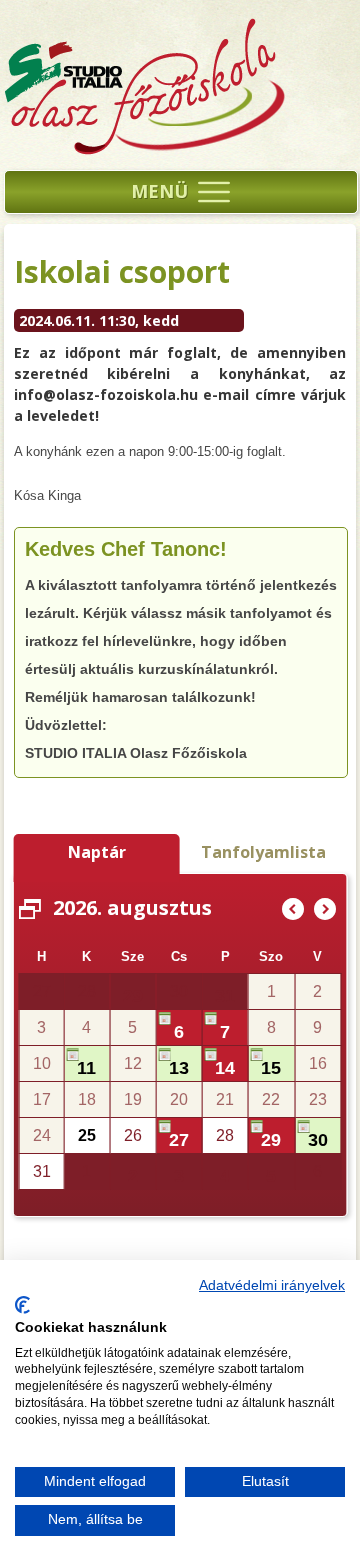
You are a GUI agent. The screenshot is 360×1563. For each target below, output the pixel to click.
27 (179, 1140)
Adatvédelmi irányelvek (272, 1285)
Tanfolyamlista (263, 852)
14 (225, 1068)
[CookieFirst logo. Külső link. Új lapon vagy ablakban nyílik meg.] (22, 1305)
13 (179, 1068)
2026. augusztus (132, 907)
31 (225, 996)
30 (318, 1140)
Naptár (97, 852)
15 (271, 1068)
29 (133, 996)
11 (86, 1068)
